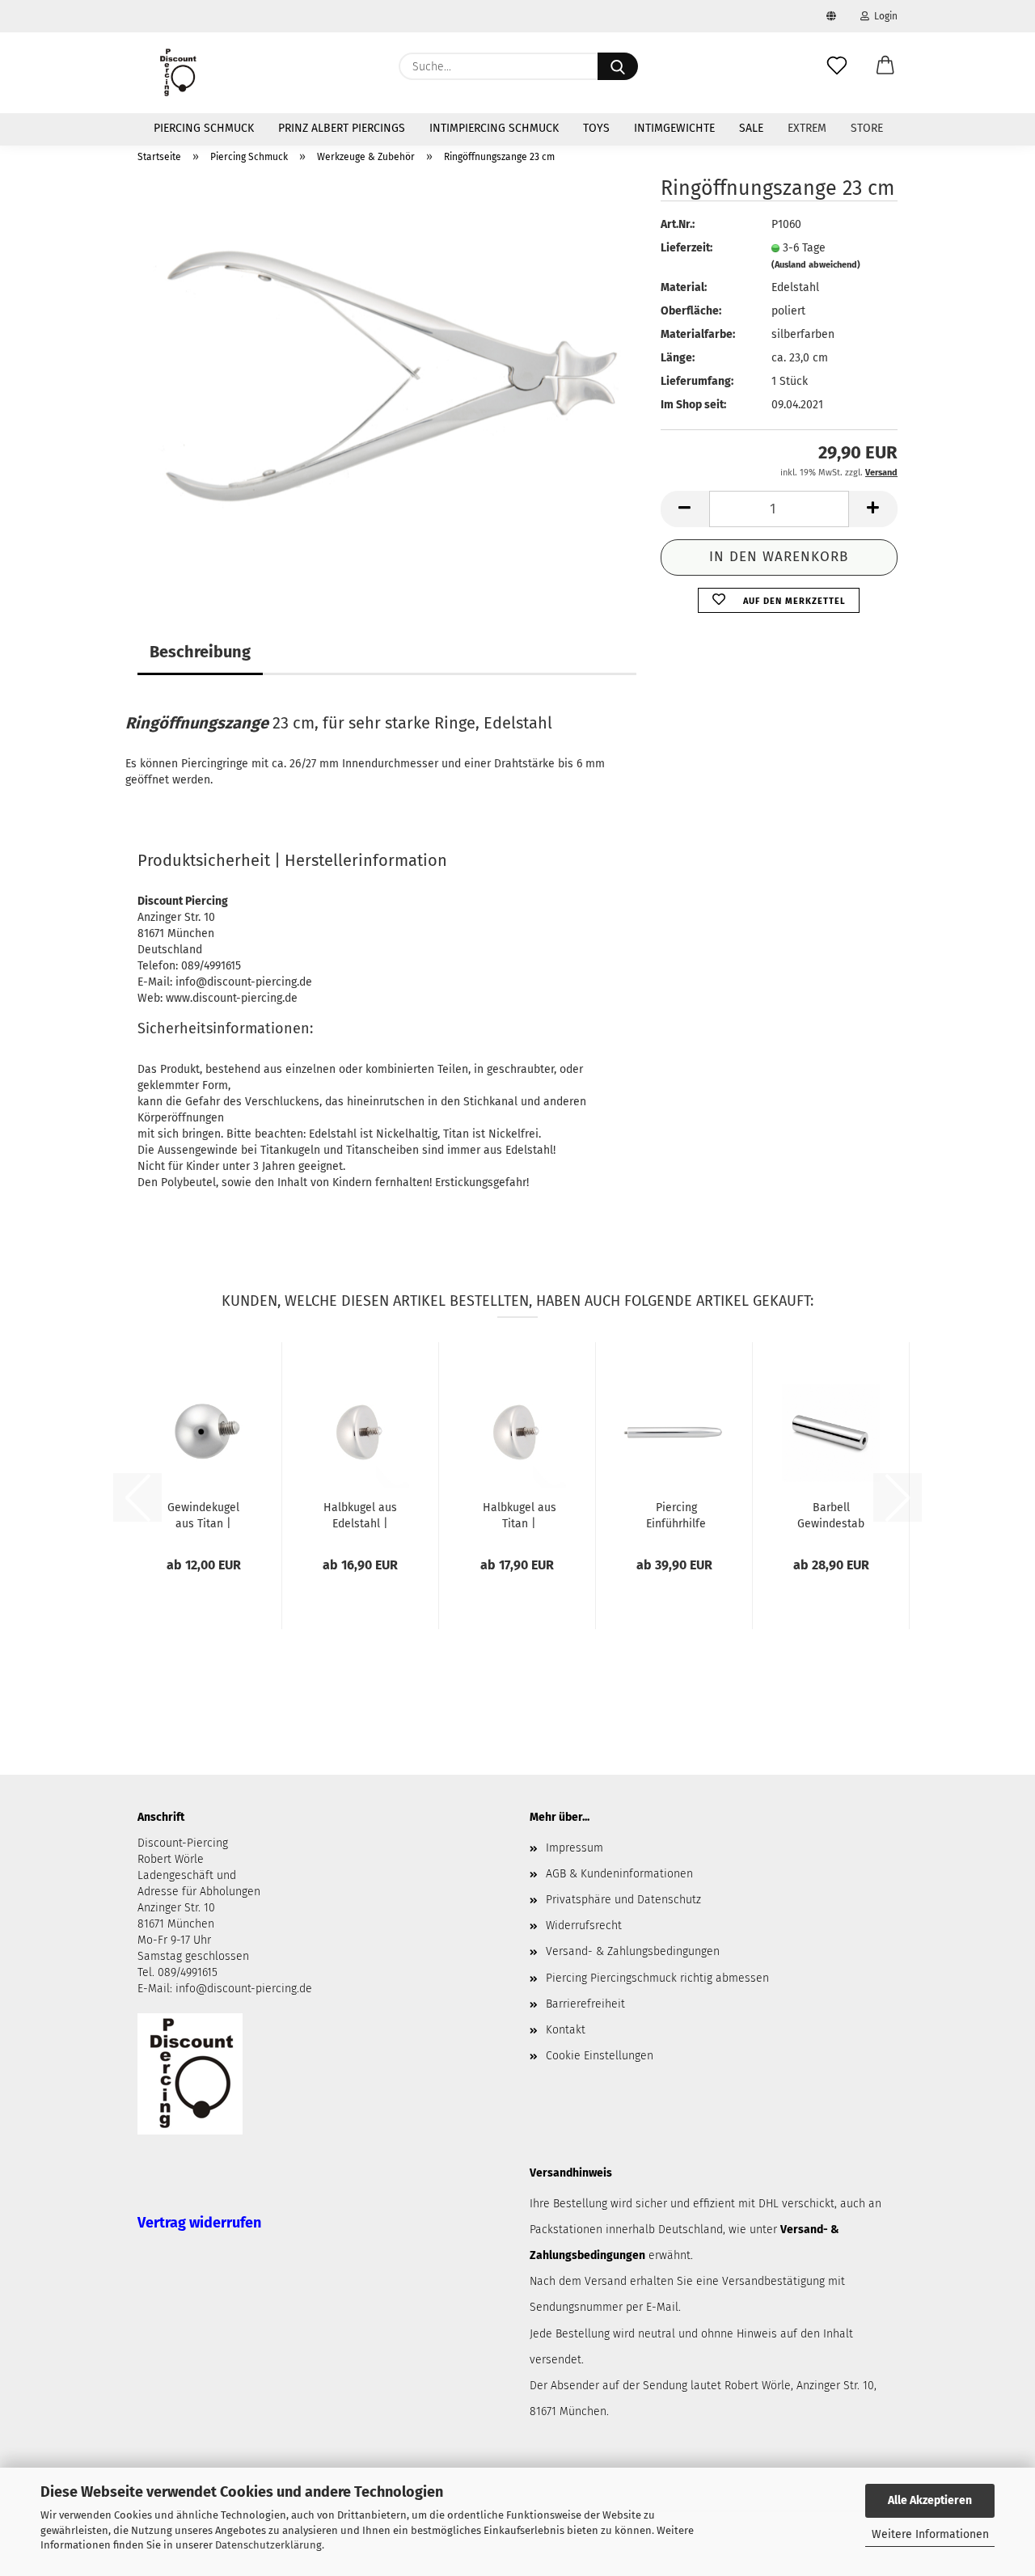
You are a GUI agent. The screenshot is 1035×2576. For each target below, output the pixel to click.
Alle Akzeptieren (930, 2500)
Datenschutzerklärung (268, 2545)
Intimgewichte (674, 128)
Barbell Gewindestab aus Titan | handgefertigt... (831, 1514)
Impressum (575, 1848)
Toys (596, 128)
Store (867, 128)
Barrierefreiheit (585, 2004)
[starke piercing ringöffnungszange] (387, 379)
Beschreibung (200, 652)
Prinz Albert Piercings (342, 128)
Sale (751, 128)
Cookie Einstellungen (600, 2056)
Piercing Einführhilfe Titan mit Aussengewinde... (676, 1514)
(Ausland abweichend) (816, 265)
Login (883, 16)
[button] (885, 66)
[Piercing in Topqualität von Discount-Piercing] (178, 73)
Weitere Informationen (930, 2534)
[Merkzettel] (837, 66)
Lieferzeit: (686, 248)
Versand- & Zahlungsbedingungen (633, 1951)
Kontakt (566, 2030)
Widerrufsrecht (584, 1926)
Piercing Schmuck (204, 128)
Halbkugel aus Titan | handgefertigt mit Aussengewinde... (519, 1514)
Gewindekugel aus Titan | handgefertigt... (203, 1514)
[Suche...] (618, 66)
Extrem (807, 128)
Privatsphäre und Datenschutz (623, 1900)
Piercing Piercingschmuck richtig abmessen (657, 1978)
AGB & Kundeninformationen (619, 1874)
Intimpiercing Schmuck (494, 128)
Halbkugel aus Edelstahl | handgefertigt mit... (360, 1514)
